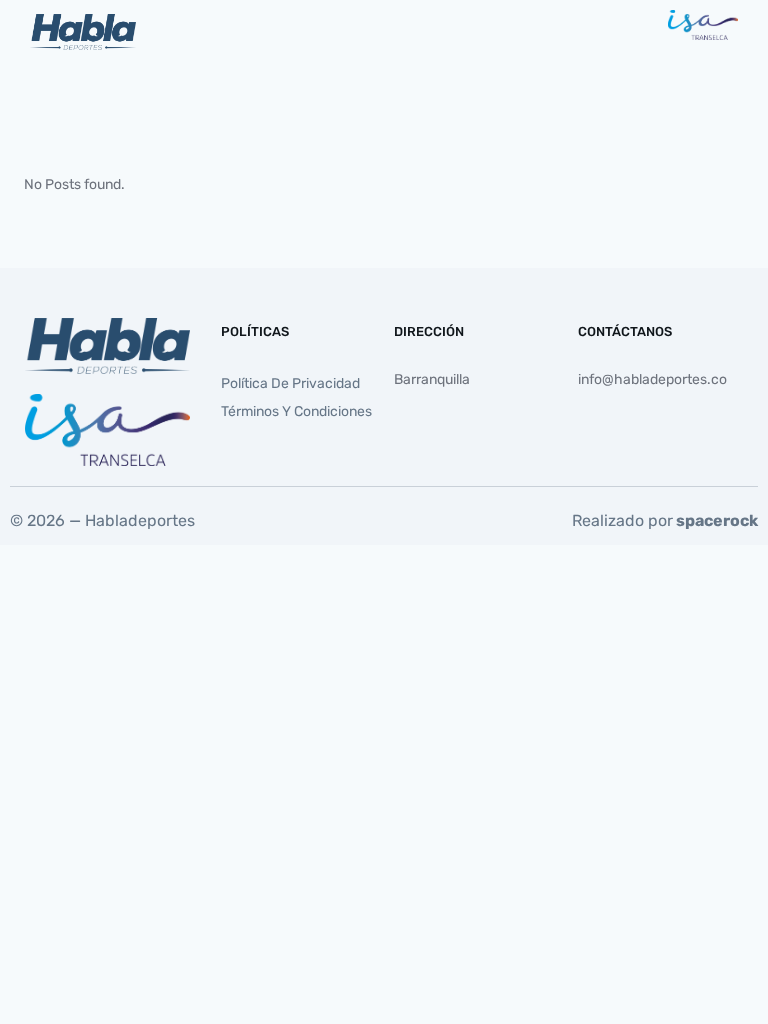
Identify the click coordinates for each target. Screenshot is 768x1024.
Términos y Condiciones (296, 411)
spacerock (717, 520)
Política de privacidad (290, 383)
